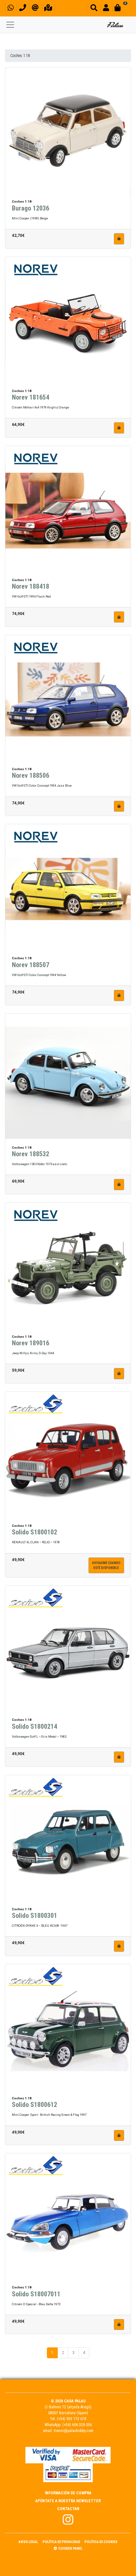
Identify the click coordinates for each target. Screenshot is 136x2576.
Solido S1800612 (34, 2105)
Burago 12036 (31, 208)
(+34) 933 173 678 (71, 2419)
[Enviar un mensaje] (35, 9)
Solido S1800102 (34, 1532)
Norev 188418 (31, 586)
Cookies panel (70, 2548)
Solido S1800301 (34, 1916)
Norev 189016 (31, 1343)
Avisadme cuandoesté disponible (106, 1565)
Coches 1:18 (20, 56)
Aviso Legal (28, 2542)
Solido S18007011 (36, 2294)
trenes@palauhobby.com (74, 2431)
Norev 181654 (31, 397)
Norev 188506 (31, 775)
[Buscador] (94, 9)
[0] (121, 9)
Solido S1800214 (34, 1726)
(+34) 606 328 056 (77, 2425)
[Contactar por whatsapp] (11, 9)
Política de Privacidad (61, 2542)
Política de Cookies (101, 2542)
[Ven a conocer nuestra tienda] (48, 9)
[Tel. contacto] (23, 9)
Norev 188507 (31, 965)
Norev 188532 (31, 1154)
